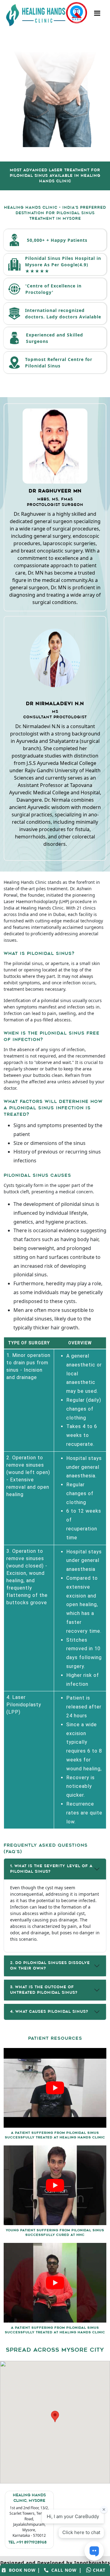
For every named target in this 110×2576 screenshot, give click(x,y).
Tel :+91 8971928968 (27, 2543)
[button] (55, 2416)
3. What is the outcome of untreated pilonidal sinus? (44, 1990)
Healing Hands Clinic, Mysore (29, 2498)
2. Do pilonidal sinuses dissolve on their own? (50, 1966)
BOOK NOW (21, 2570)
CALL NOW (62, 2570)
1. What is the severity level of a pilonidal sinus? (51, 1869)
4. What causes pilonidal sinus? (49, 2012)
